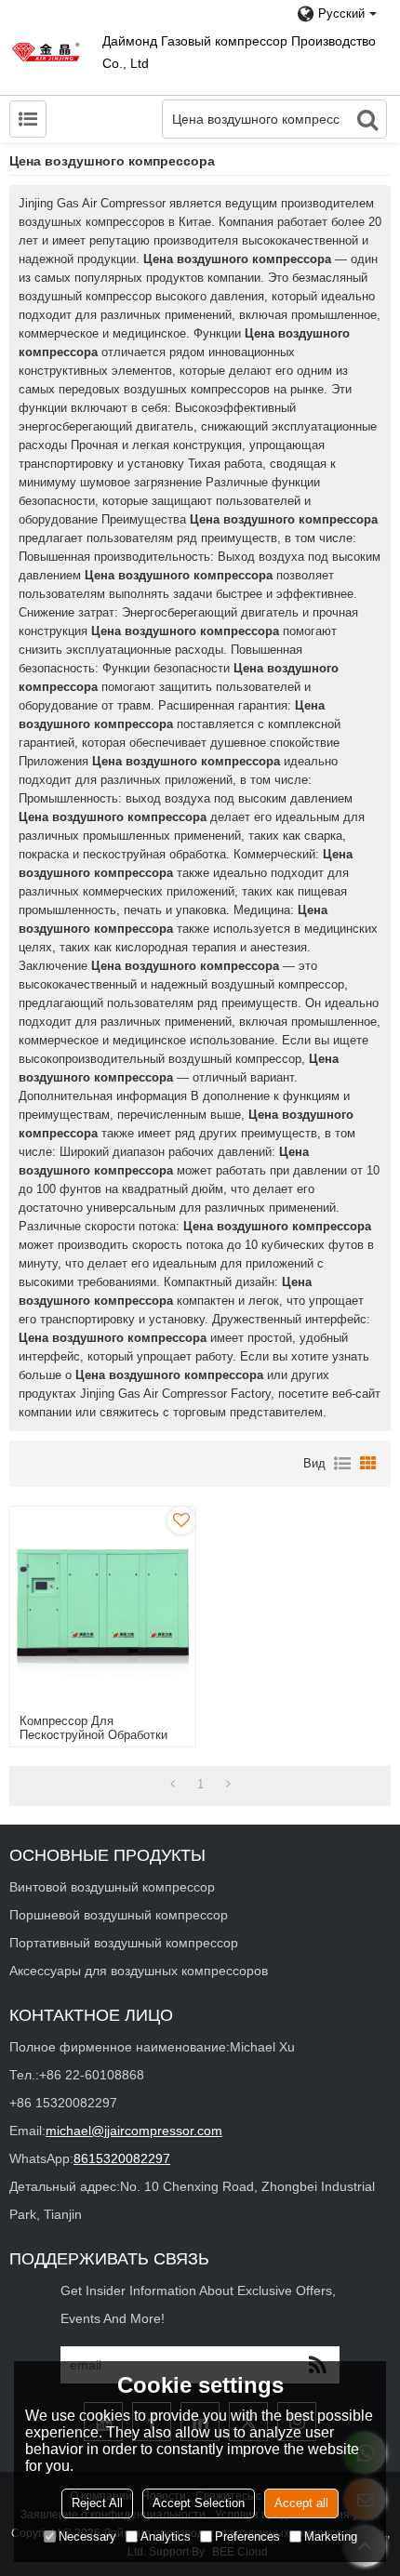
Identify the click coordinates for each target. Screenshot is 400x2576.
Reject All (97, 2503)
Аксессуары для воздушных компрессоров (139, 1971)
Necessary (87, 2536)
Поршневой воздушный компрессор (119, 1915)
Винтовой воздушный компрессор (112, 1887)
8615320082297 (122, 2158)
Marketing (331, 2536)
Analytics (166, 2536)
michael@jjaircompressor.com (134, 2131)
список (342, 1464)
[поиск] (367, 119)
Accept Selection (199, 2503)
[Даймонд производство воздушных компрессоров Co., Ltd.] (47, 52)
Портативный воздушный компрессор (124, 1943)
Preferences (247, 2536)
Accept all (301, 2503)
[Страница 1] (173, 1785)
